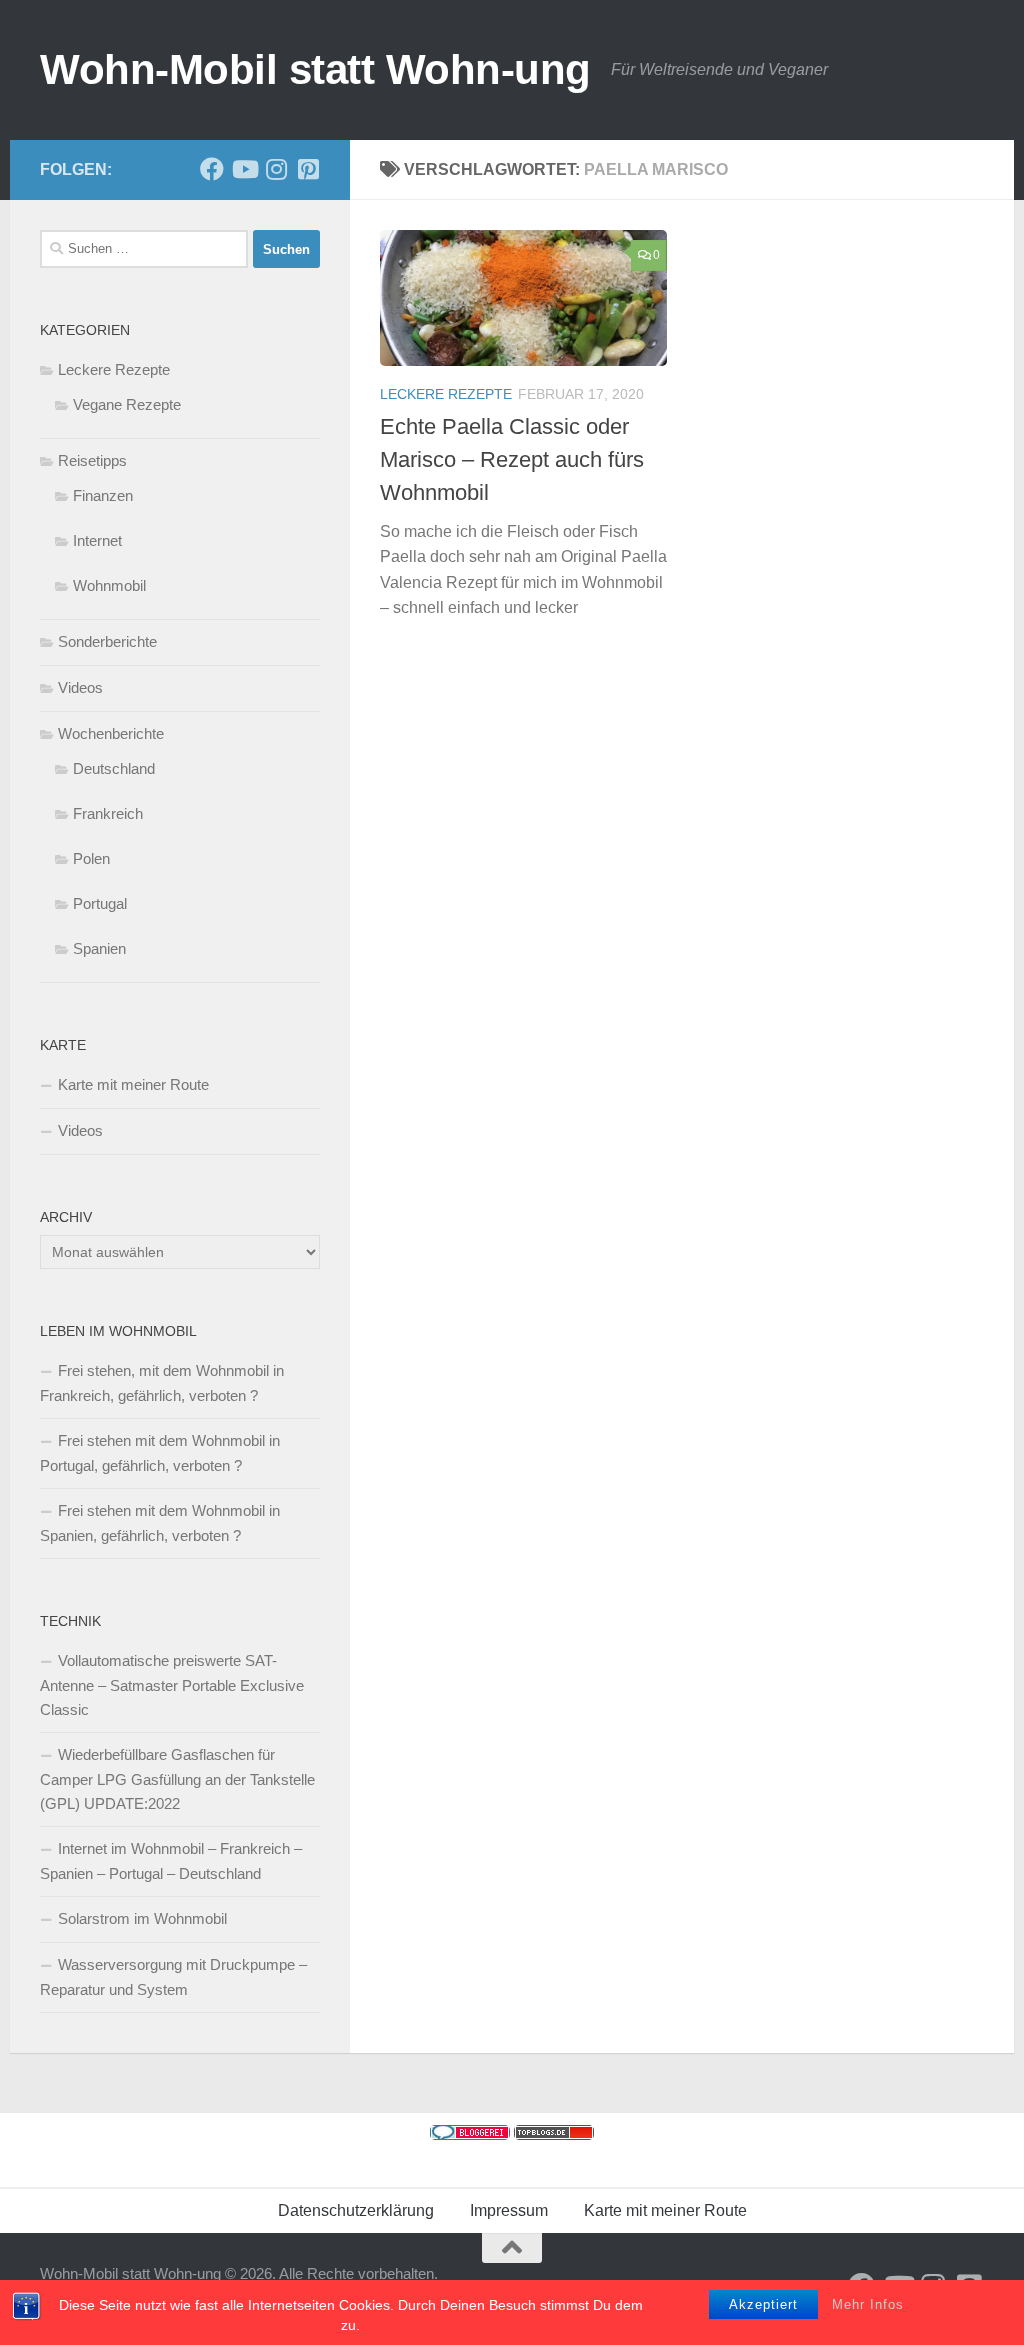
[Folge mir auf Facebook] (212, 169)
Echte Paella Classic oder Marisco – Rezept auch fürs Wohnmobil (512, 459)
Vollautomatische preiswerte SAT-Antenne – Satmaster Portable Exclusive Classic (172, 1685)
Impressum (509, 2210)
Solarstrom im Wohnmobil (142, 1918)
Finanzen (103, 495)
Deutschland (114, 768)
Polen (91, 858)
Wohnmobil (109, 585)
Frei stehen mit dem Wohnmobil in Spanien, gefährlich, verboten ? (160, 1523)
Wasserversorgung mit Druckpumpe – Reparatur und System (173, 1977)
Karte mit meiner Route (133, 1084)
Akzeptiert (763, 2304)
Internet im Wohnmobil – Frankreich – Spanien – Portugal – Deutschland (171, 1861)
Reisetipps (92, 460)
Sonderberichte (107, 641)
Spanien (99, 948)
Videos (80, 687)
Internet (97, 540)
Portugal (100, 903)
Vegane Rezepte (127, 404)
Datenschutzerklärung (356, 2210)
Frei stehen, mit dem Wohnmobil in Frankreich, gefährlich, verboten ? (162, 1383)
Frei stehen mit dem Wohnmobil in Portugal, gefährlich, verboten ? (160, 1453)
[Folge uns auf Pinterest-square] (308, 169)
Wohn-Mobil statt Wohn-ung (315, 69)
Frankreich (108, 813)
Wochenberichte (111, 733)
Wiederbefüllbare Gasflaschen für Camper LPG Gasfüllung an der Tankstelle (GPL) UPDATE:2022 (177, 1779)
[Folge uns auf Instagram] (276, 169)
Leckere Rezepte (446, 394)
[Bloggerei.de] (470, 2134)
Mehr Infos (868, 2304)
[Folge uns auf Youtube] (244, 169)
